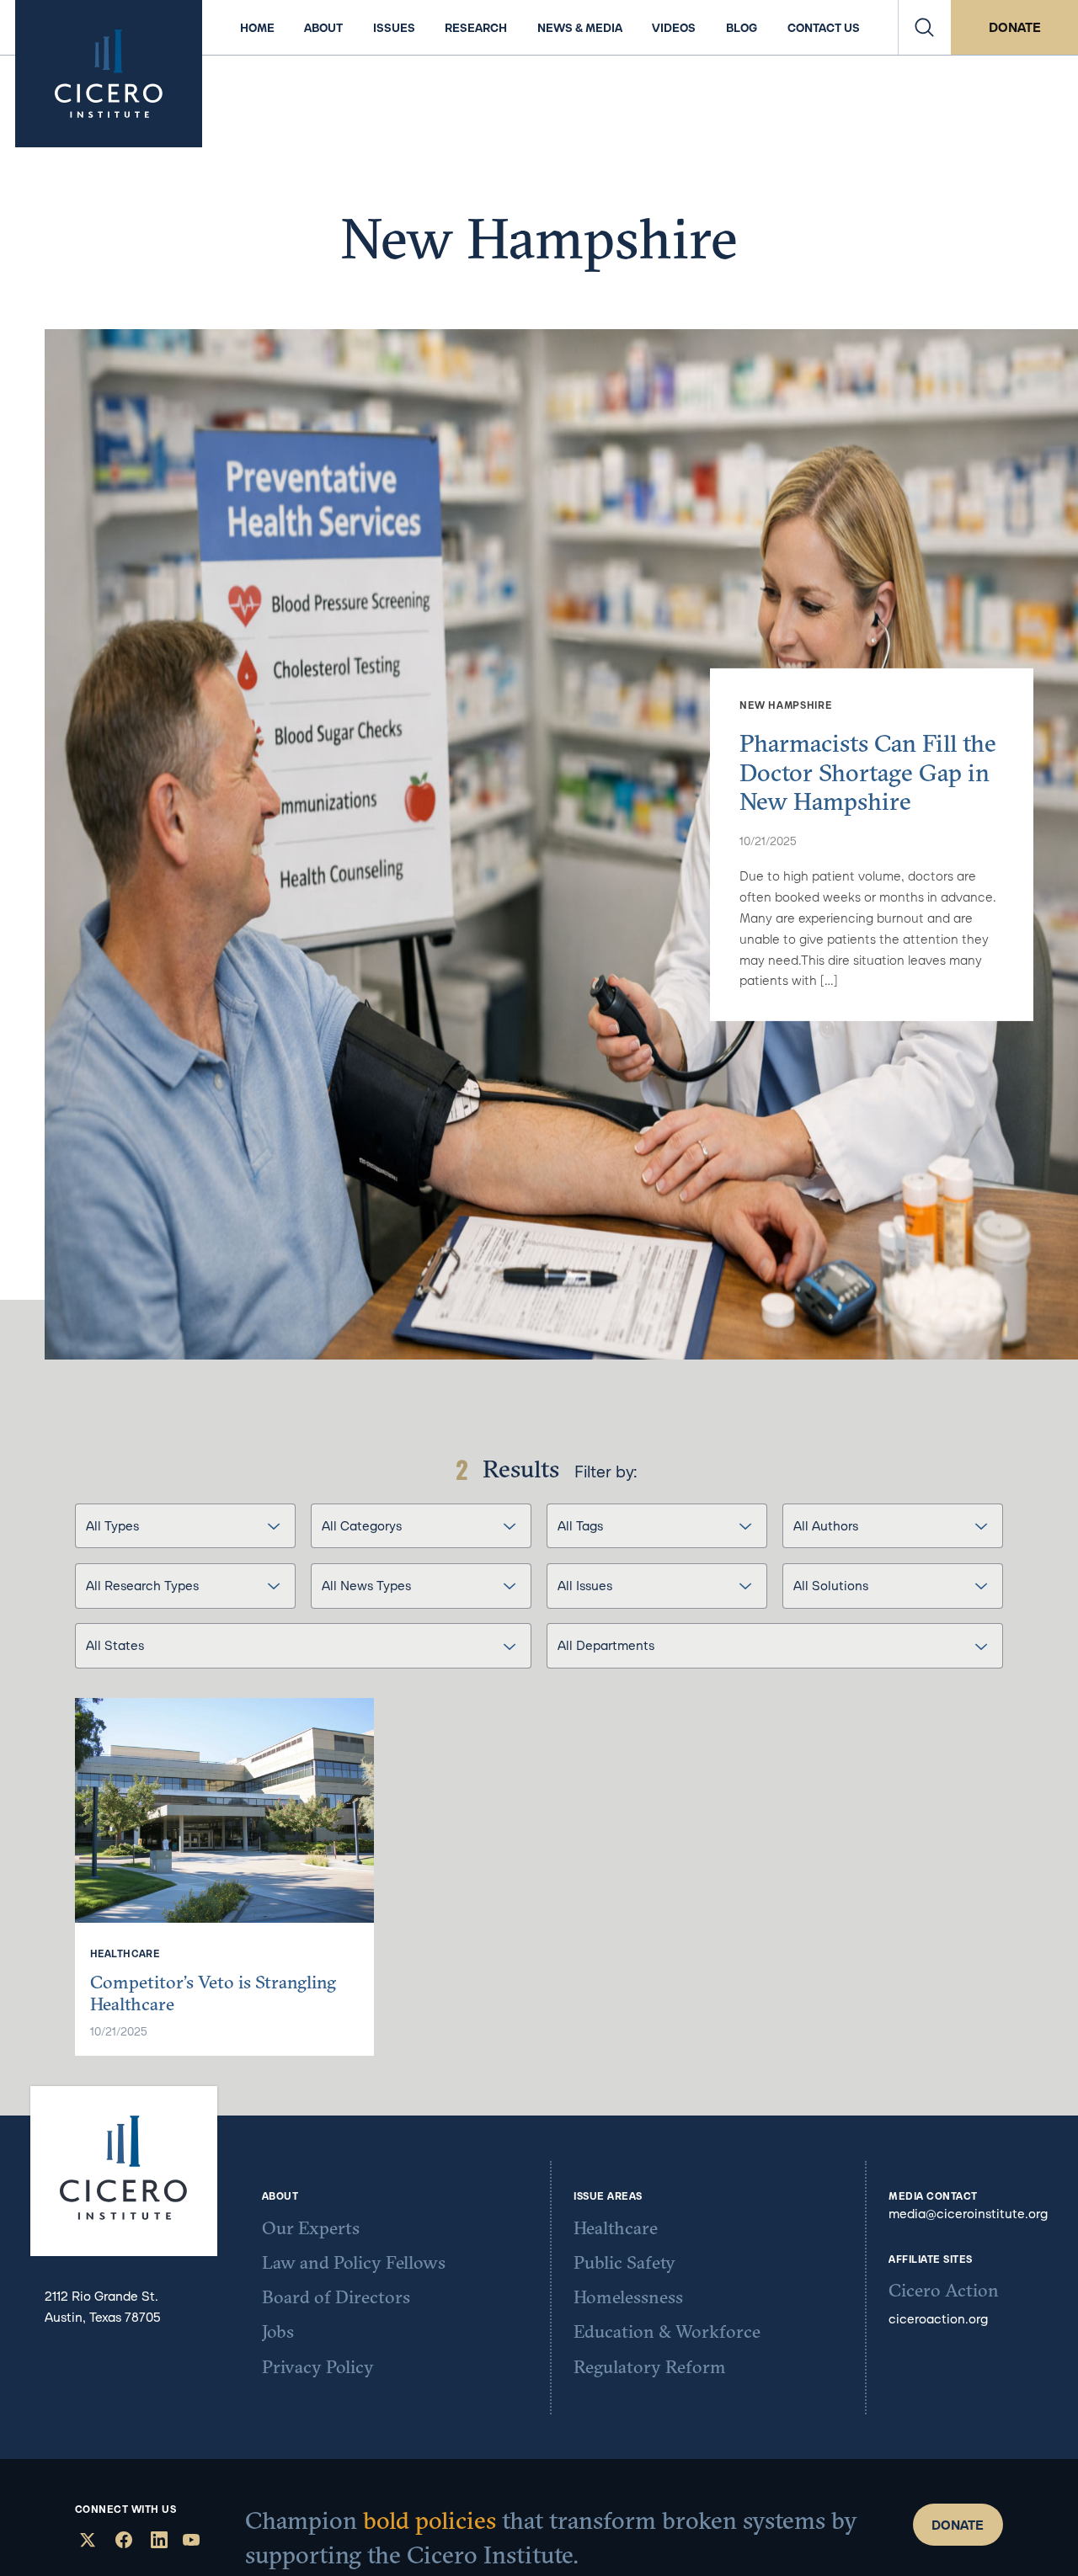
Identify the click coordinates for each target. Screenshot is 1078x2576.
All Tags (580, 1525)
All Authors (826, 1525)
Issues (394, 28)
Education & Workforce (667, 2332)
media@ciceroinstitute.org (968, 2213)
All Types (112, 1525)
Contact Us (824, 28)
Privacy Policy (318, 2367)
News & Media (580, 28)
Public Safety (624, 2263)
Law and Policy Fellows (354, 2263)
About (323, 28)
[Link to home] (109, 74)
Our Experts (311, 2228)
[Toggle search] (925, 27)
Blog (742, 28)
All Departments (606, 1645)
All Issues (585, 1585)
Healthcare (616, 2228)
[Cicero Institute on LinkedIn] (157, 2542)
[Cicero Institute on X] (85, 2542)
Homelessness (628, 2297)
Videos (674, 28)
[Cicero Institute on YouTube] (191, 2542)
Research (476, 28)
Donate (1015, 27)
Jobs (278, 2332)
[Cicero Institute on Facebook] (122, 2542)
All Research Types (142, 1585)
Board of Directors (336, 2297)
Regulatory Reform (650, 2367)
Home (257, 28)
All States (115, 1645)
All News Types (366, 1585)
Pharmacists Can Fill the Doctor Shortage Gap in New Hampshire (868, 772)
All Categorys (362, 1525)
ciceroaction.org (938, 2318)
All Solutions (831, 1585)
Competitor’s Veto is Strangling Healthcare (213, 1993)
